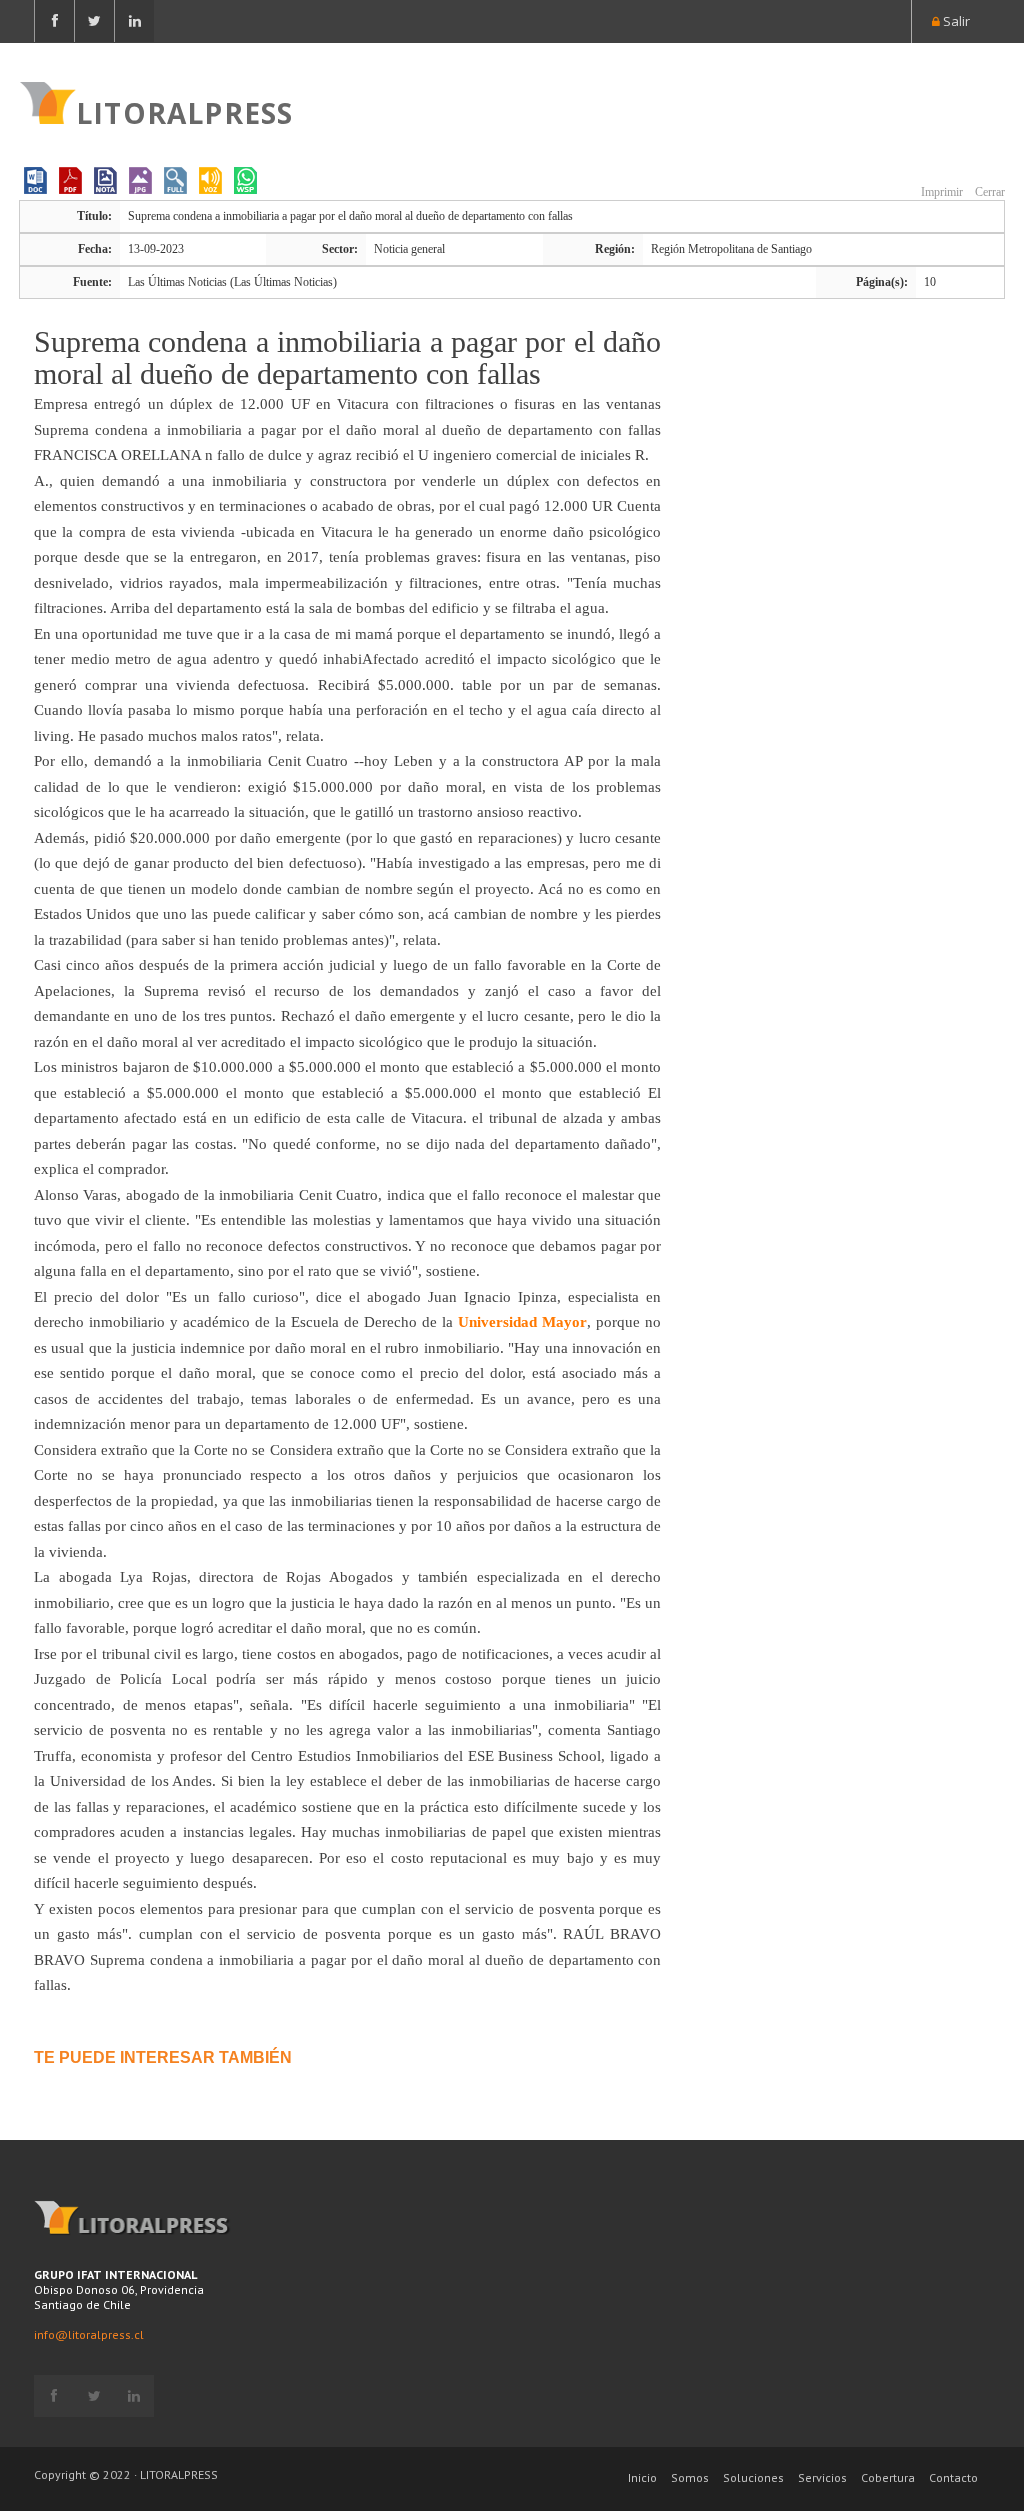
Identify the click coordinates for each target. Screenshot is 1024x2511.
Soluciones (753, 2477)
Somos (690, 2477)
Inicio (642, 2477)
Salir (955, 21)
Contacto (953, 2477)
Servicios (822, 2477)
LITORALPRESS (184, 111)
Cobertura (888, 2477)
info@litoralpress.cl (89, 2334)
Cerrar (988, 192)
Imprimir (940, 192)
